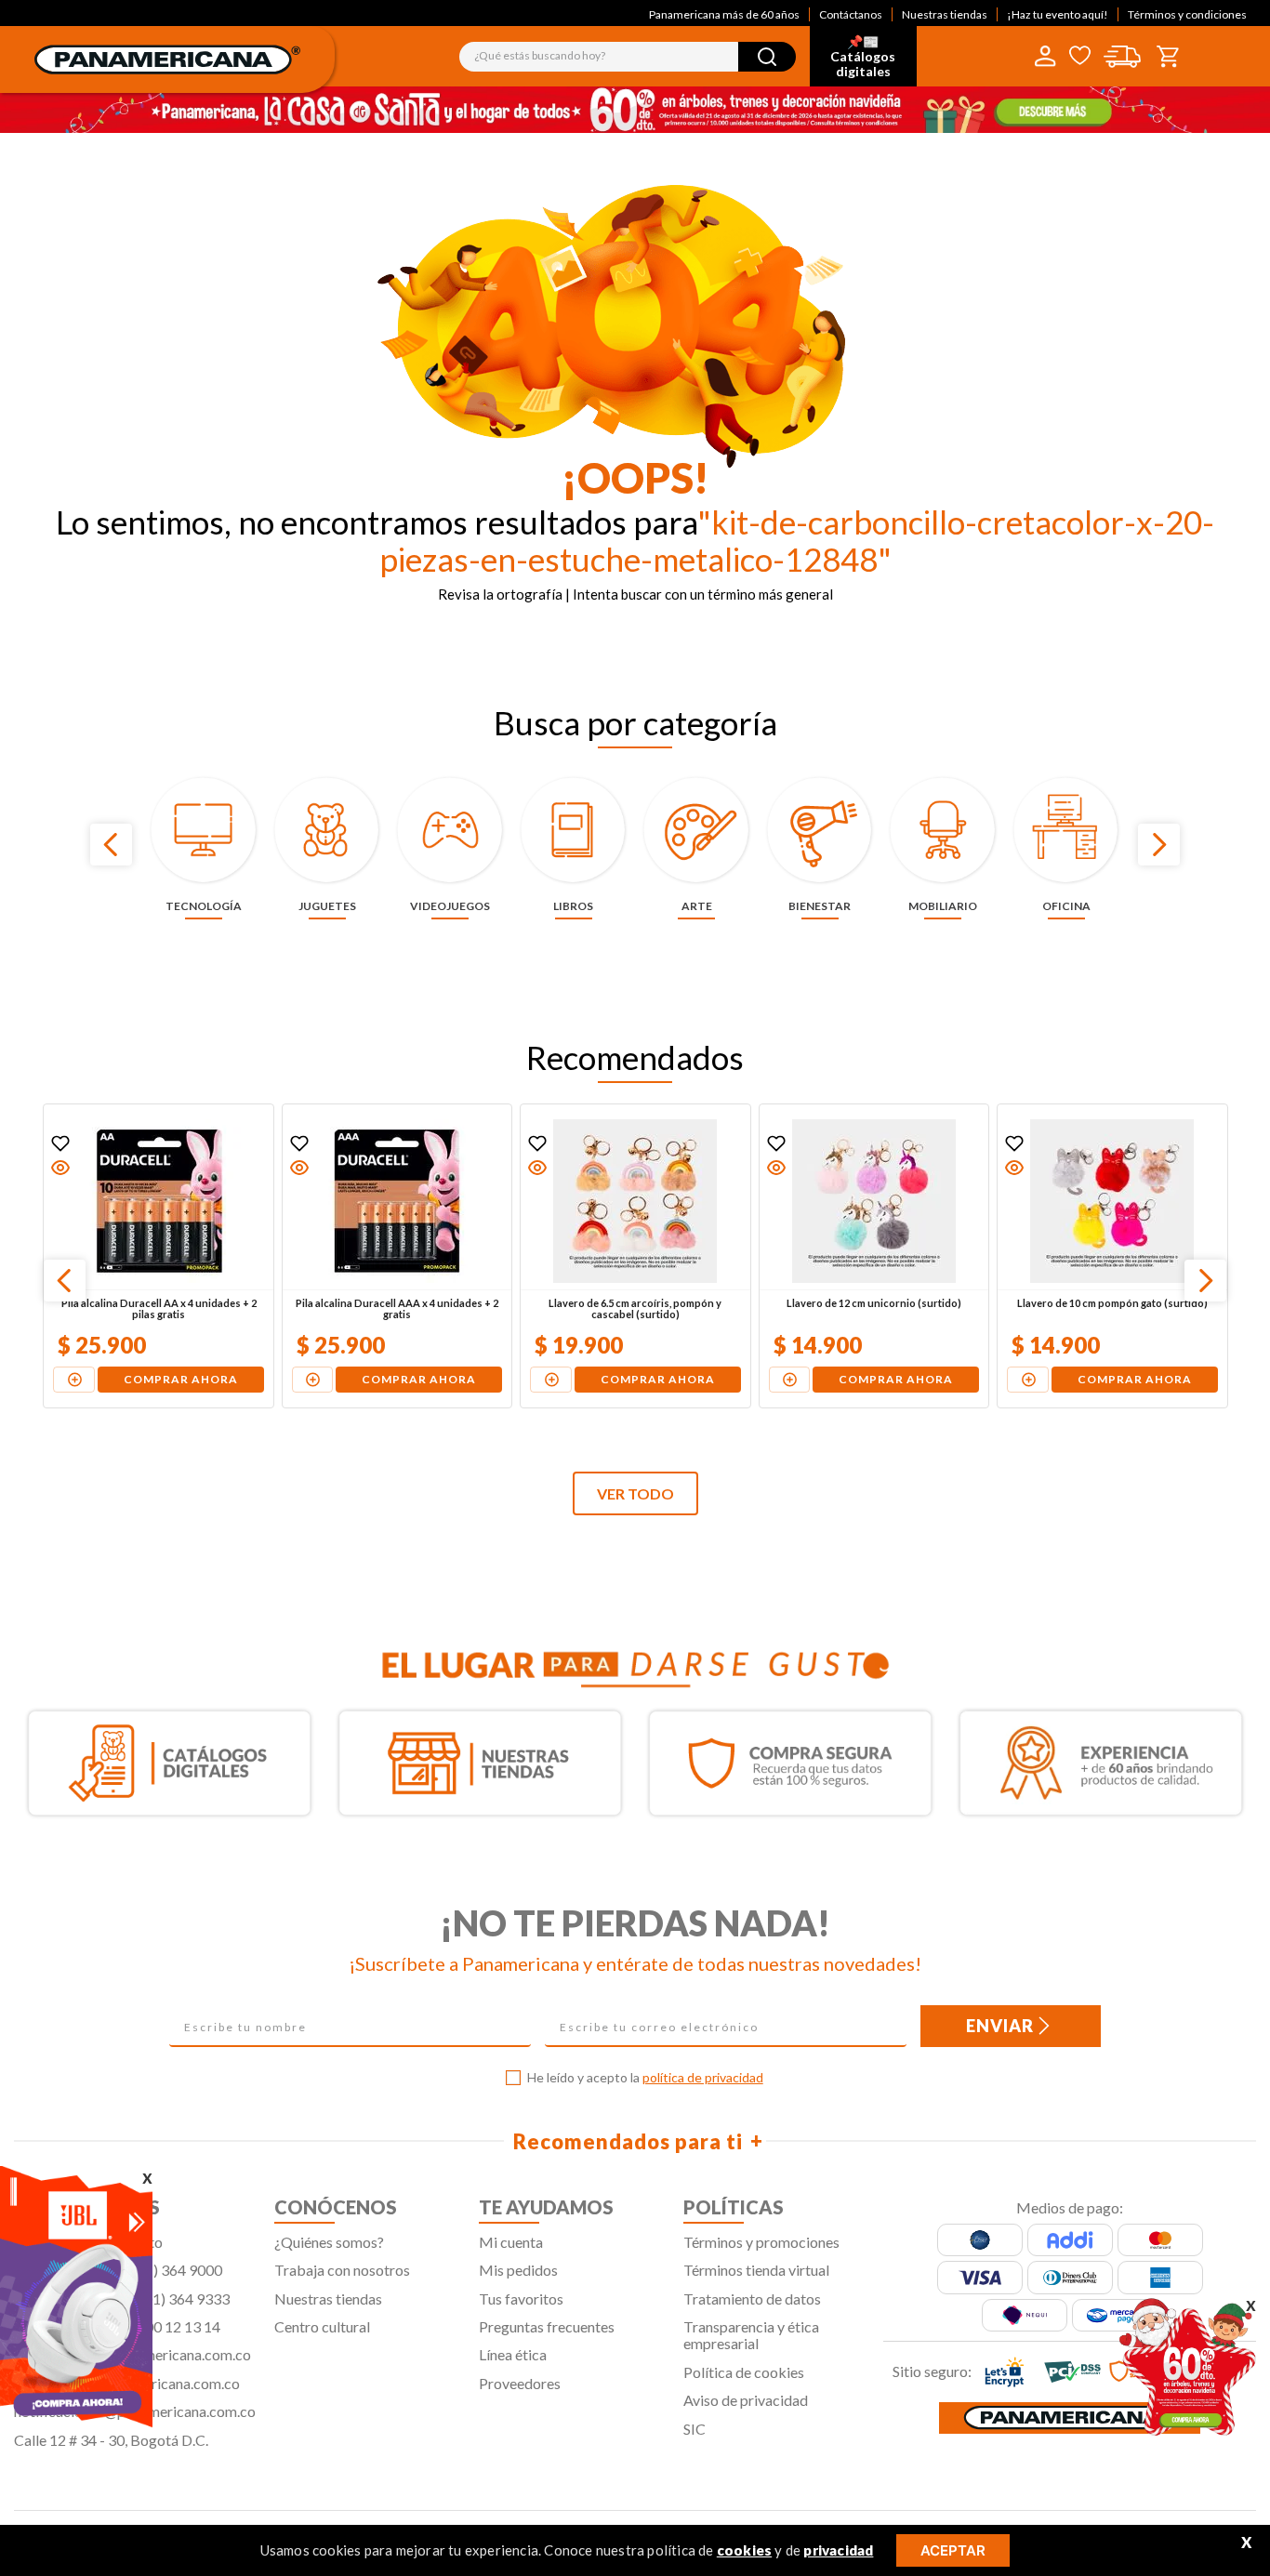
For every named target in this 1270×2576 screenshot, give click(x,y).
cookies (744, 2550)
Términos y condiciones (1187, 14)
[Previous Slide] (111, 845)
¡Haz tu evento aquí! (1058, 14)
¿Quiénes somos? (329, 2242)
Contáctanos (851, 14)
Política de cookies (744, 2372)
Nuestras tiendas (945, 14)
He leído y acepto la (645, 2078)
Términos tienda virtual (756, 2270)
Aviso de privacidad (746, 2400)
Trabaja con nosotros (342, 2270)
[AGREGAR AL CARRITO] (73, 1380)
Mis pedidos (518, 2270)
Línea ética (513, 2354)
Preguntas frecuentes (547, 2326)
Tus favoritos (521, 2299)
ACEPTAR (953, 2550)
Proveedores (520, 2383)
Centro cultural (322, 2326)
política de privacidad (703, 2077)
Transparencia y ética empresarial (751, 2335)
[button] (60, 1168)
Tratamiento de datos (752, 2299)
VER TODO (635, 1493)
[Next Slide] (1159, 845)
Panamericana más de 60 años (724, 14)
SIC (695, 2429)
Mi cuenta (511, 2242)
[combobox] (628, 57)
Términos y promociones (761, 2242)
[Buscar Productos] (767, 57)
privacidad (838, 2550)
